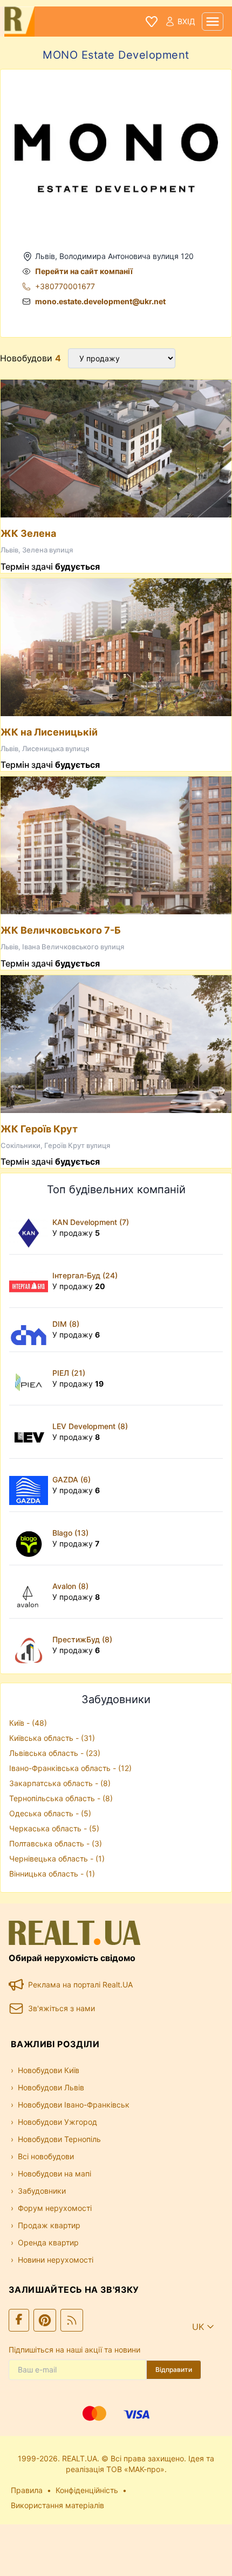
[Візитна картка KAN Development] (31, 1228)
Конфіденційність (87, 2490)
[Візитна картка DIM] (31, 1330)
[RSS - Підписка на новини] (72, 2320)
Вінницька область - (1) (52, 1874)
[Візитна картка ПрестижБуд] (31, 1645)
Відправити (174, 2369)
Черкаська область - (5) (54, 1828)
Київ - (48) (28, 1723)
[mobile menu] (213, 22)
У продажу (76, 1233)
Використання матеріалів (57, 2505)
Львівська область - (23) (55, 1753)
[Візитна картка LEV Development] (31, 1432)
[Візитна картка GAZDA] (31, 1485)
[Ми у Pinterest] (45, 2320)
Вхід (186, 21)
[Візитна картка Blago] (31, 1538)
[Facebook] (19, 2320)
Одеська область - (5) (50, 1813)
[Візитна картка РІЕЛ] (31, 1378)
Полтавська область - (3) (56, 1843)
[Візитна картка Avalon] (31, 1592)
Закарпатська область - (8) (60, 1783)
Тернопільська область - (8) (61, 1798)
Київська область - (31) (52, 1738)
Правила (27, 2490)
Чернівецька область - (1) (57, 1858)
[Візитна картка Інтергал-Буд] (31, 1281)
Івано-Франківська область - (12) (70, 1768)
